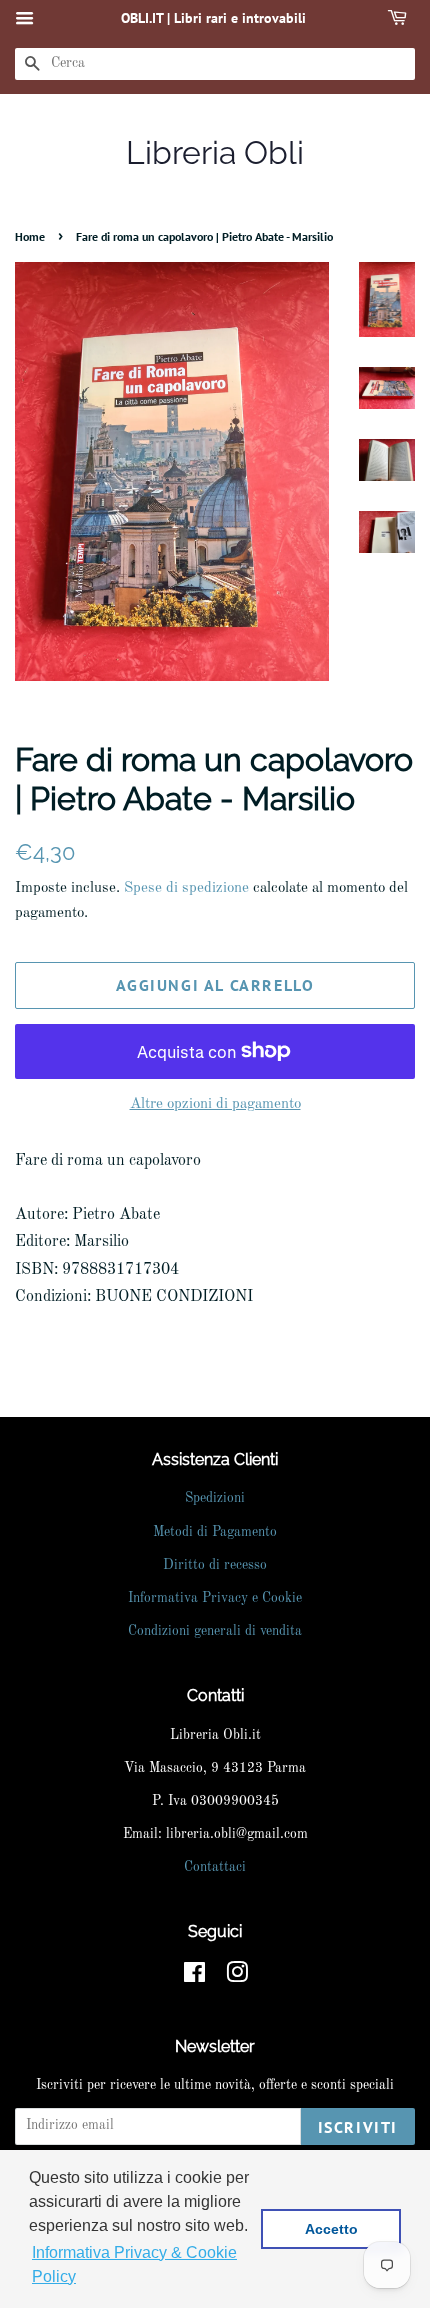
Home (30, 236)
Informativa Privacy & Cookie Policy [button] (134, 2264)
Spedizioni (215, 1498)
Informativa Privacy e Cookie (215, 1598)
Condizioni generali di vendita (215, 1631)
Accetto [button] (331, 2229)
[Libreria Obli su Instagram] (237, 1977)
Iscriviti (358, 2127)
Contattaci (215, 1867)
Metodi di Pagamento (215, 1532)
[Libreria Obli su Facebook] (194, 1977)
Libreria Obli (215, 152)
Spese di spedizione (186, 888)
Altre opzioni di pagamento (215, 1104)
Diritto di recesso (215, 1565)
